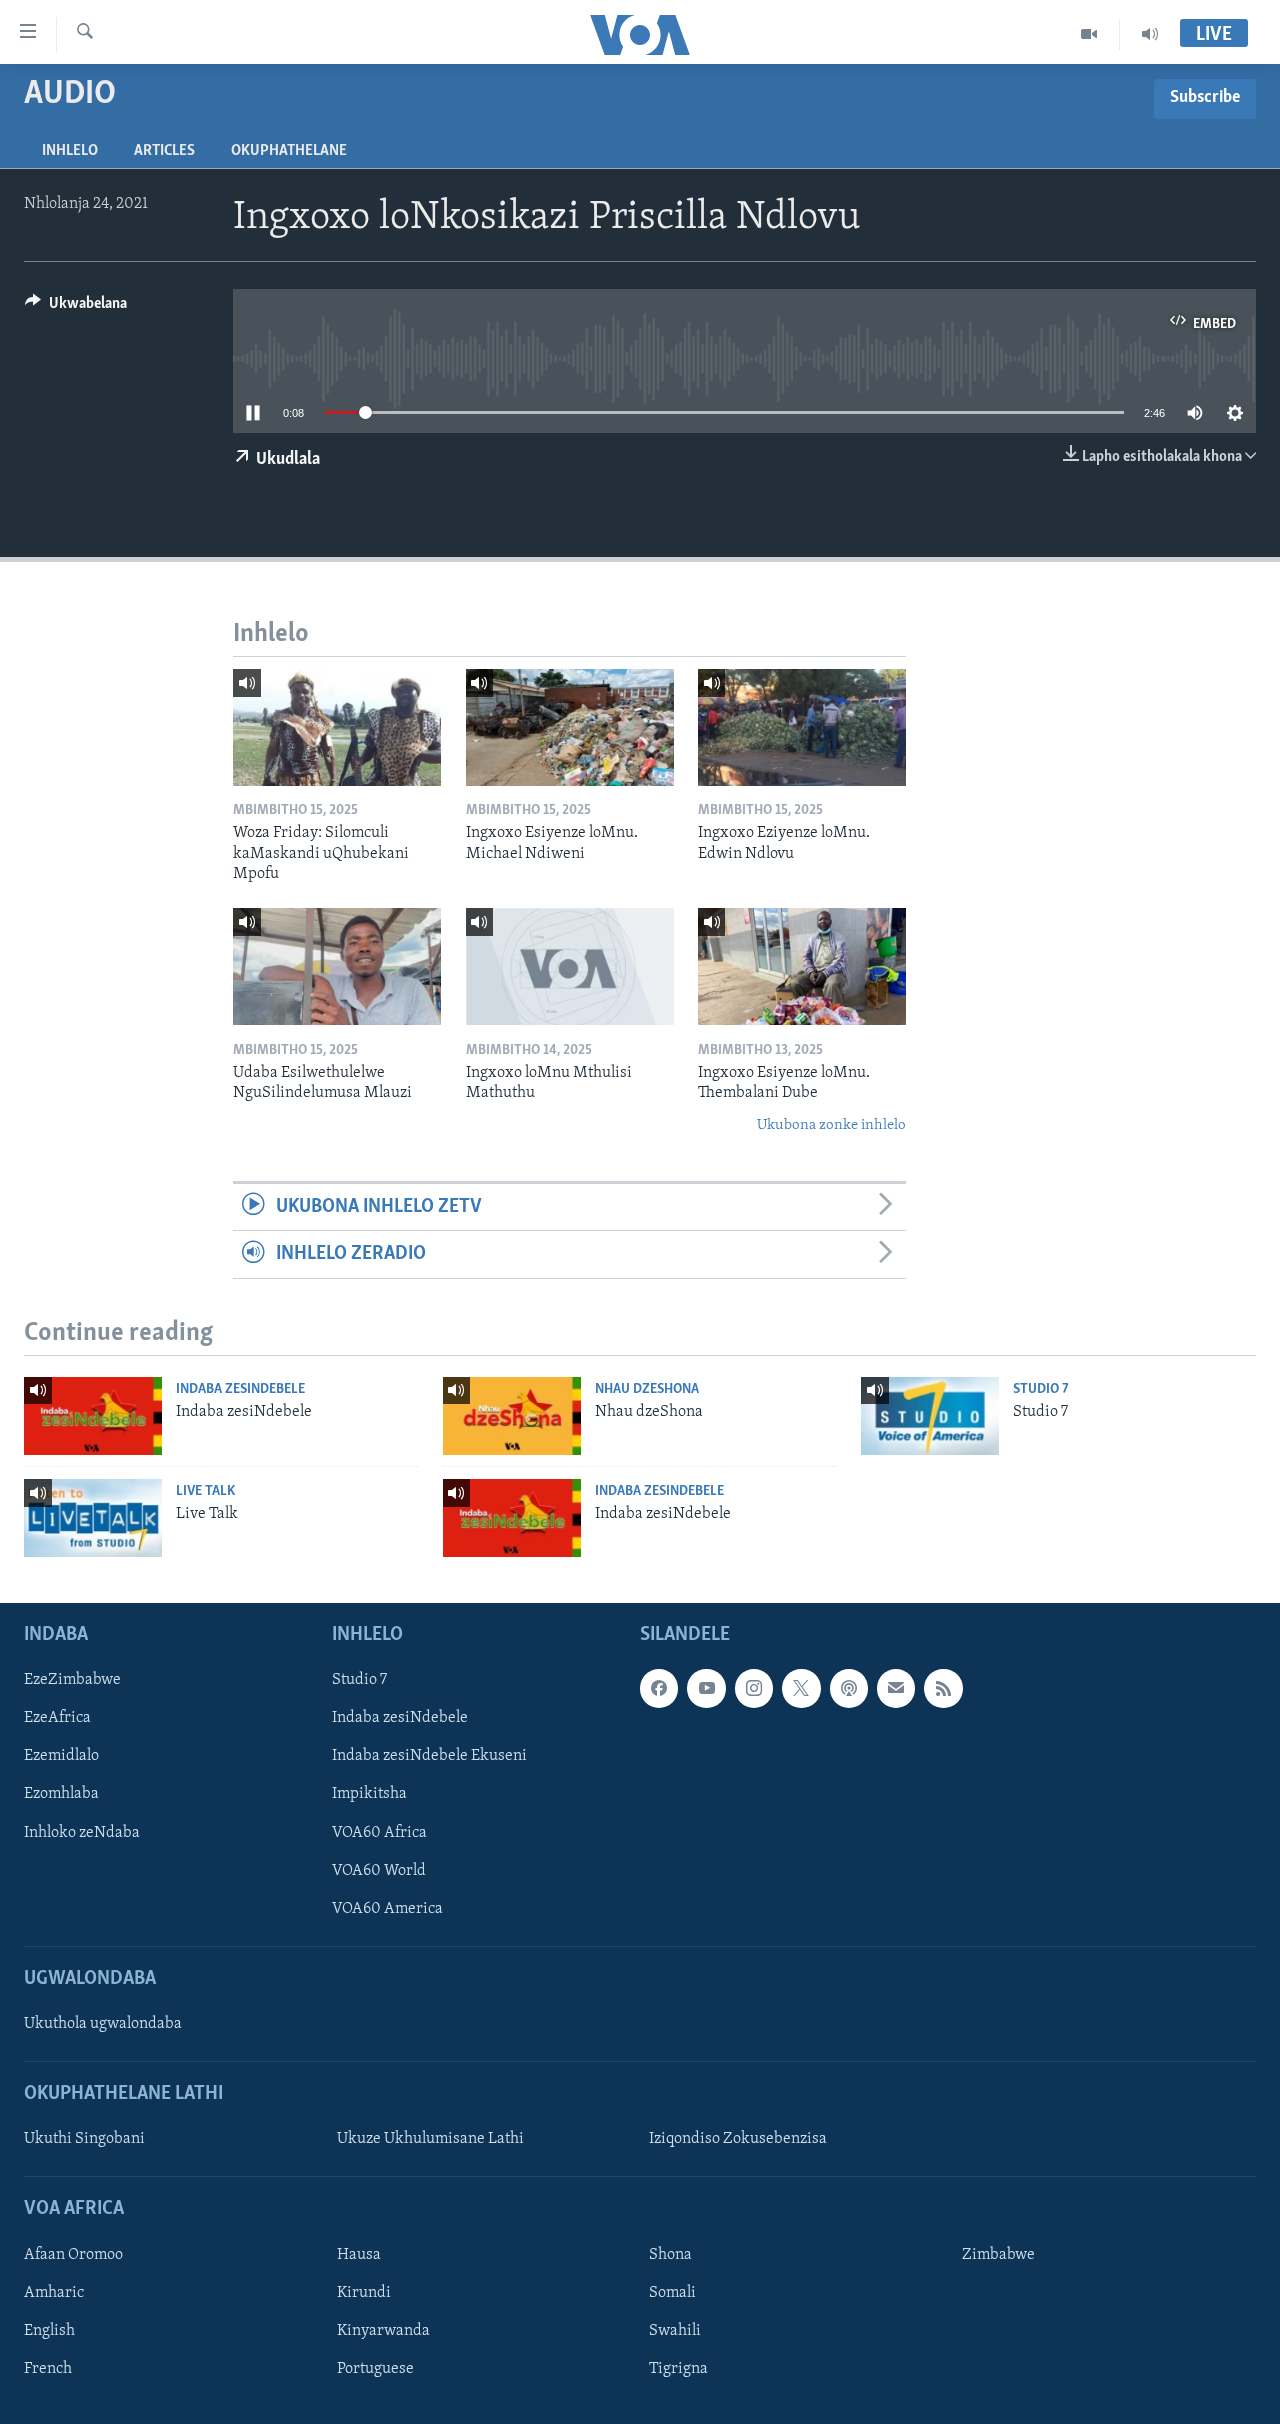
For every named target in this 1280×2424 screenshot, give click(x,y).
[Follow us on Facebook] (659, 1688)
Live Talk (205, 1491)
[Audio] (1150, 34)
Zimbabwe (998, 2255)
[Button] (76, 308)
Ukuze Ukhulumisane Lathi (430, 2139)
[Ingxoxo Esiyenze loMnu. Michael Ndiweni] (570, 727)
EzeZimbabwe (72, 1680)
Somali (672, 2293)
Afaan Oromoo (73, 2255)
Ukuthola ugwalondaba (103, 2024)
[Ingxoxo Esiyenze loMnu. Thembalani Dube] (802, 966)
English (49, 2331)
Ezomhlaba (61, 1794)
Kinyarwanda (383, 2331)
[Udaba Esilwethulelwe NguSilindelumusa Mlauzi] (337, 966)
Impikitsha (369, 1794)
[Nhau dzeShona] (512, 1416)
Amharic (54, 2293)
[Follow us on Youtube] (706, 1688)
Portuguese (375, 2369)
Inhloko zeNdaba (82, 1833)
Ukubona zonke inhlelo (831, 1125)
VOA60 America (387, 1909)
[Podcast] (849, 1688)
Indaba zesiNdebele (240, 1389)
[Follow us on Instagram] (754, 1688)
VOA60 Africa (379, 1833)
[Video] (1089, 34)
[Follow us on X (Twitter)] (801, 1688)
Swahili (675, 2331)
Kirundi (364, 2293)
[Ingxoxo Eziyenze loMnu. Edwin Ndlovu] (802, 727)
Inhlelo (70, 151)
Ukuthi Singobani (84, 2139)
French (48, 2369)
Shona (670, 2255)
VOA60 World (379, 1871)
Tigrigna (678, 2369)
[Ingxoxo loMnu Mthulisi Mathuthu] (570, 966)
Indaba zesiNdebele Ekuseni (429, 1756)
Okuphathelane (289, 151)
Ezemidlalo (61, 1756)
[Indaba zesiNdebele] (93, 1416)
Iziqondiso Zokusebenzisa (738, 2139)
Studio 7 (1041, 1389)
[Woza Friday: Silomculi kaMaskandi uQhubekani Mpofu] (337, 727)
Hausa (359, 2255)
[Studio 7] (930, 1416)
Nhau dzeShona (647, 1389)
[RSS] (943, 1688)
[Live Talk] (93, 1518)
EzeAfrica (57, 1718)
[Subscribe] (896, 1688)
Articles (164, 151)
